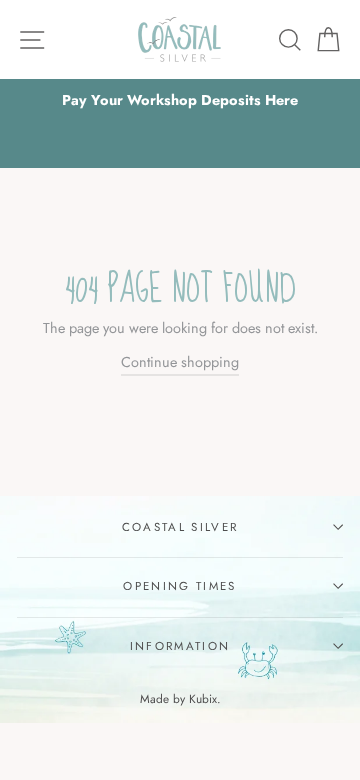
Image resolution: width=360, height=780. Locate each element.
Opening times (179, 586)
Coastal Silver (180, 527)
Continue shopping (180, 362)
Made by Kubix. (180, 698)
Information (180, 646)
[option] (180, 100)
